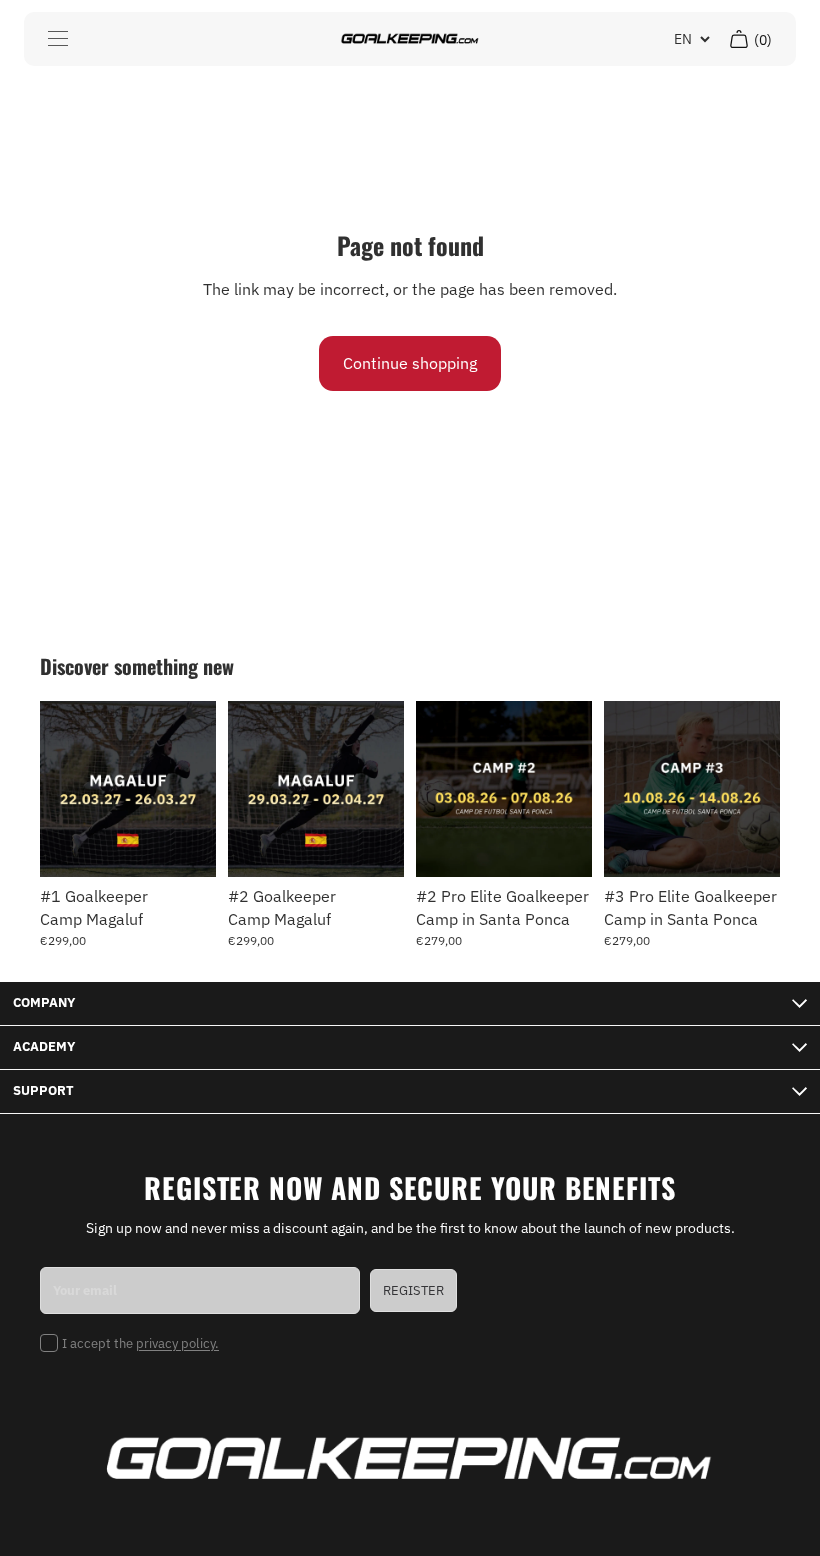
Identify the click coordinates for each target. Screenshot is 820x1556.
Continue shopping (410, 363)
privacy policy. (177, 1343)
